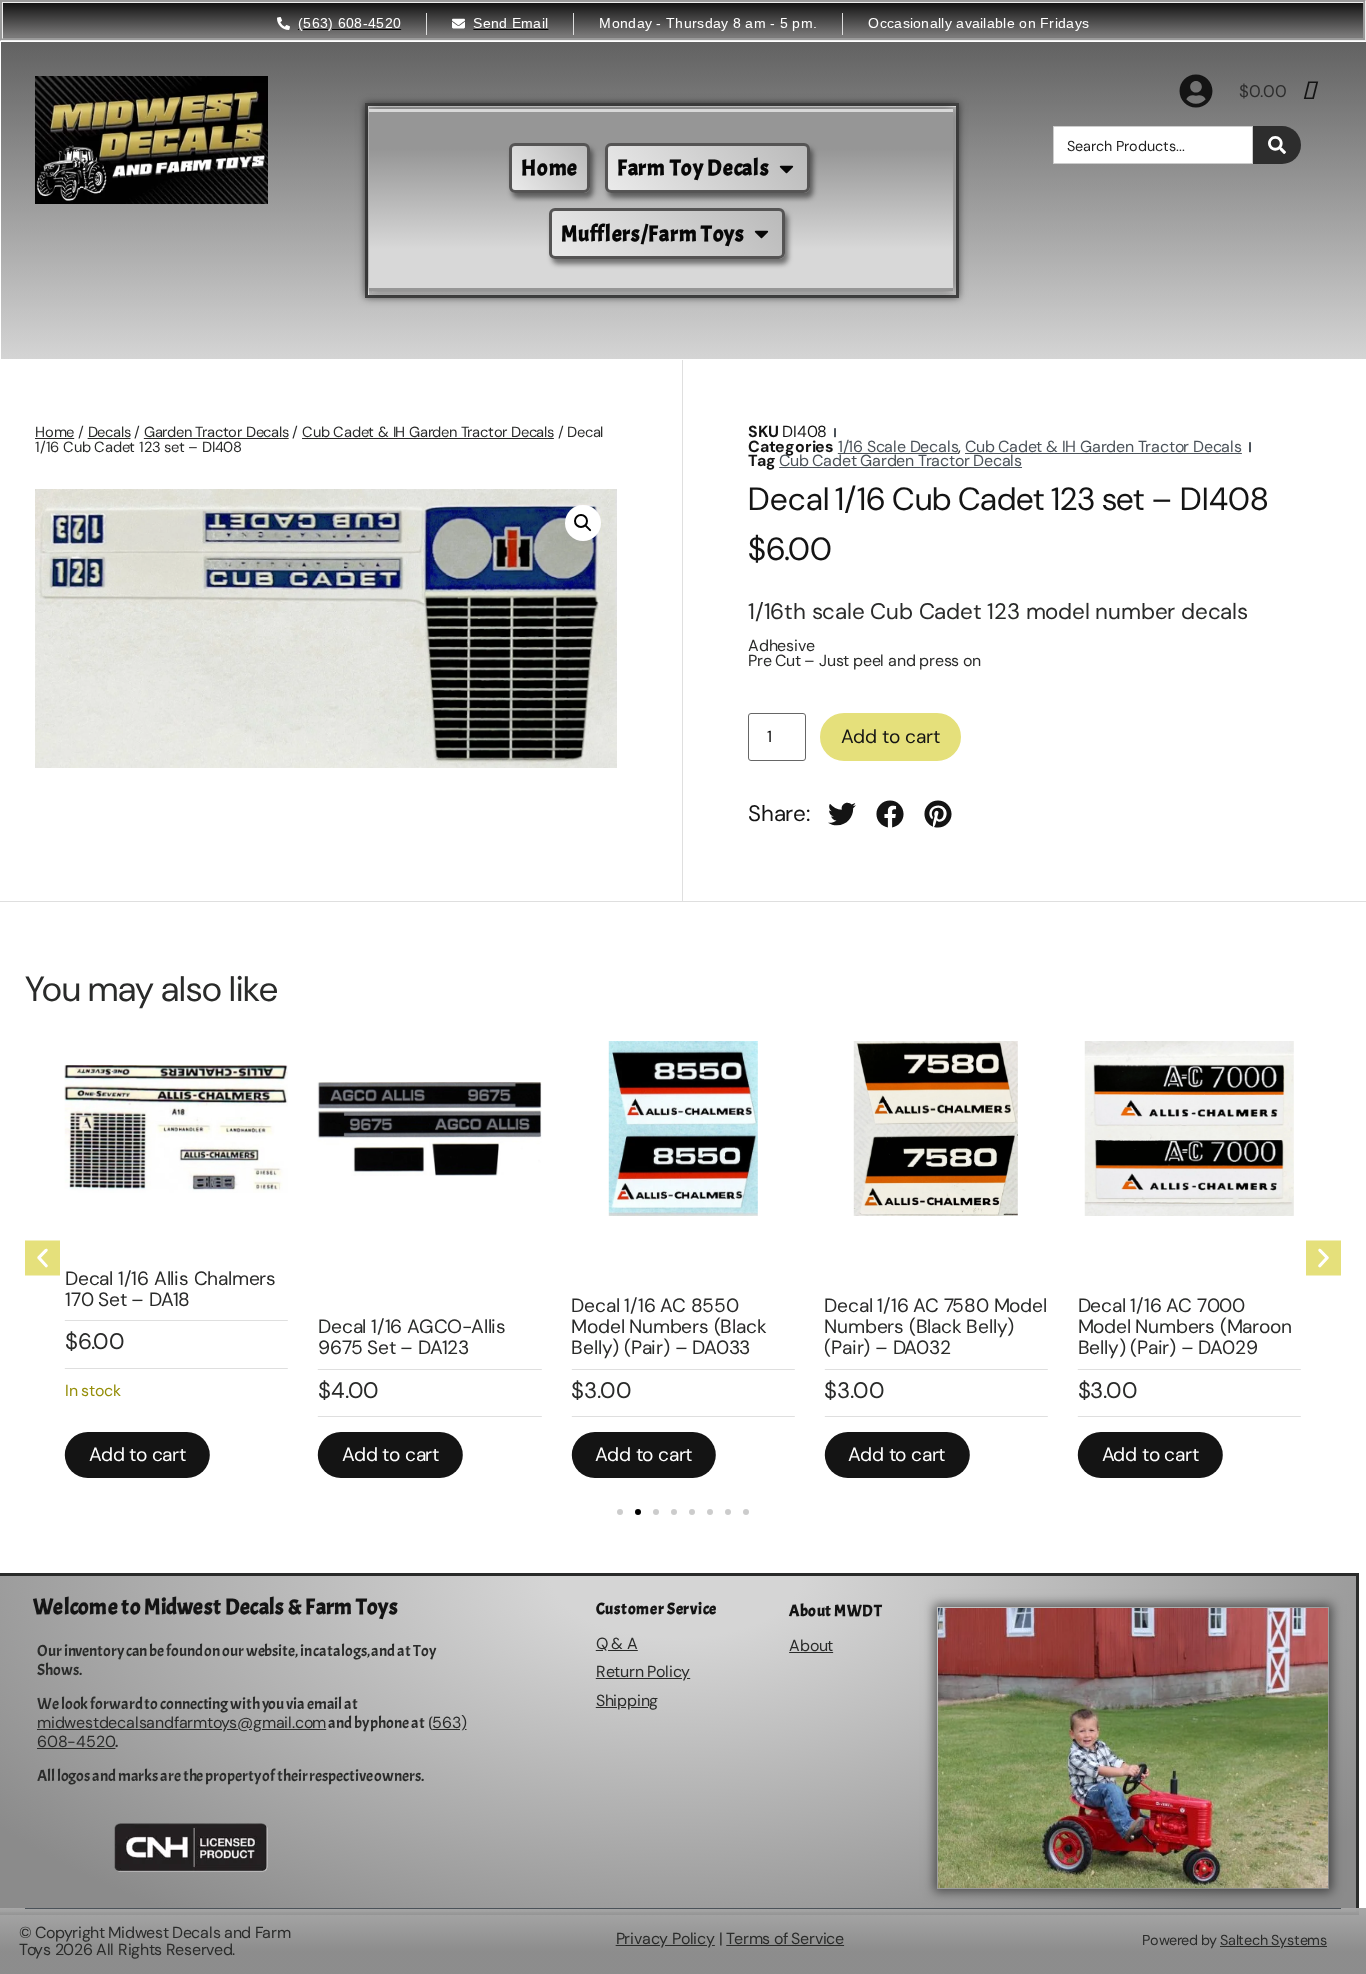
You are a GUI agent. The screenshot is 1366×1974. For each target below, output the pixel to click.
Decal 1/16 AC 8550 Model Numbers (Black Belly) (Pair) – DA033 (668, 1326)
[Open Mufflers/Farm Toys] (761, 233)
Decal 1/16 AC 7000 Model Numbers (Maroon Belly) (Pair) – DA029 (1185, 1326)
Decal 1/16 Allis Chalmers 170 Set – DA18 (170, 1289)
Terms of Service (785, 1938)
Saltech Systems (1273, 1940)
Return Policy (643, 1671)
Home (54, 432)
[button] (583, 523)
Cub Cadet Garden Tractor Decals (900, 460)
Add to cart (890, 736)
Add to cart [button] (137, 1454)
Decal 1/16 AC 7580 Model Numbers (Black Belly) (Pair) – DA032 (935, 1326)
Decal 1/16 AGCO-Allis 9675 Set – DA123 (412, 1337)
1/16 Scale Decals (898, 446)
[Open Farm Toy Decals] (786, 168)
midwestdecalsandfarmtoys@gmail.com (181, 1722)
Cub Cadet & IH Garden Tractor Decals (428, 432)
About (811, 1645)
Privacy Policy (665, 1938)
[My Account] (1196, 91)
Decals (109, 432)
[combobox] (1153, 145)
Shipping (627, 1700)
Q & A (617, 1643)
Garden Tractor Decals (216, 432)
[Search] (1277, 145)
